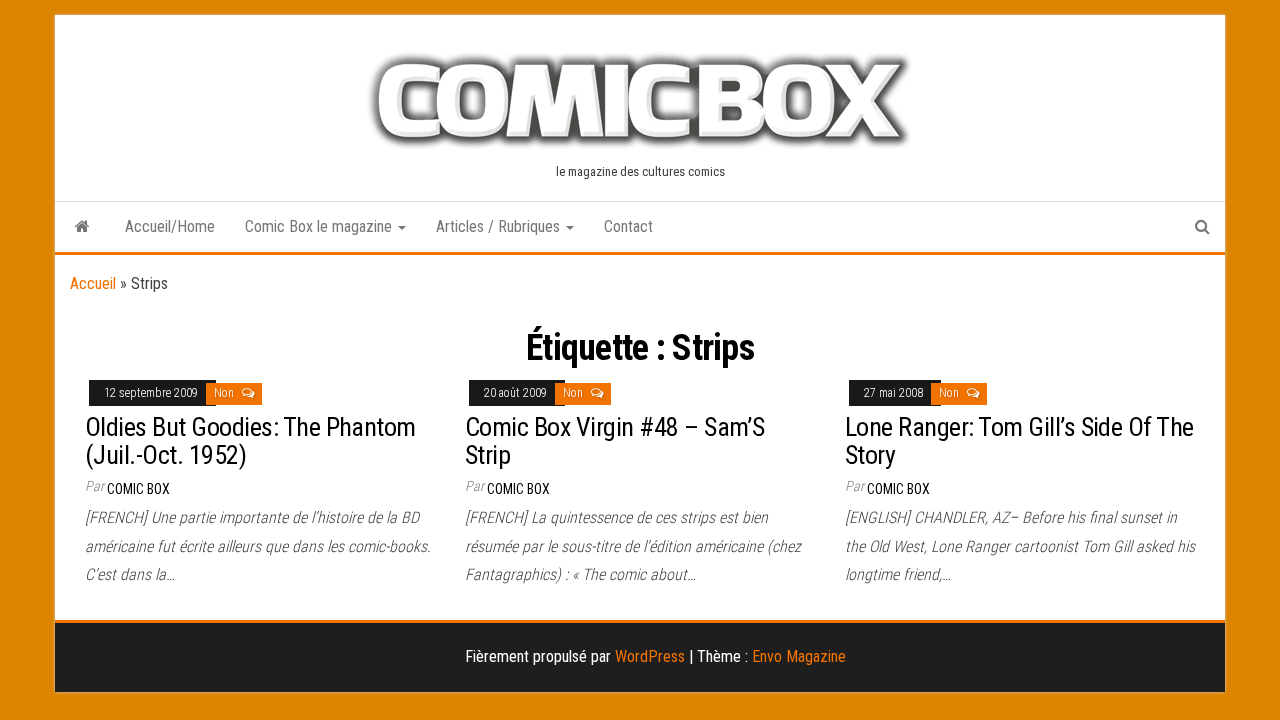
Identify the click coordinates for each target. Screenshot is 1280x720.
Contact (628, 226)
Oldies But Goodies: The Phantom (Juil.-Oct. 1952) (250, 441)
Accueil (93, 283)
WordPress (650, 656)
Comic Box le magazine (320, 226)
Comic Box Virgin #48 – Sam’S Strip (614, 441)
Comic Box (138, 489)
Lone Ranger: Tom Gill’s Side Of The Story (1019, 441)
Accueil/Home (170, 226)
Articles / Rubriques (500, 226)
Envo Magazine (799, 656)
